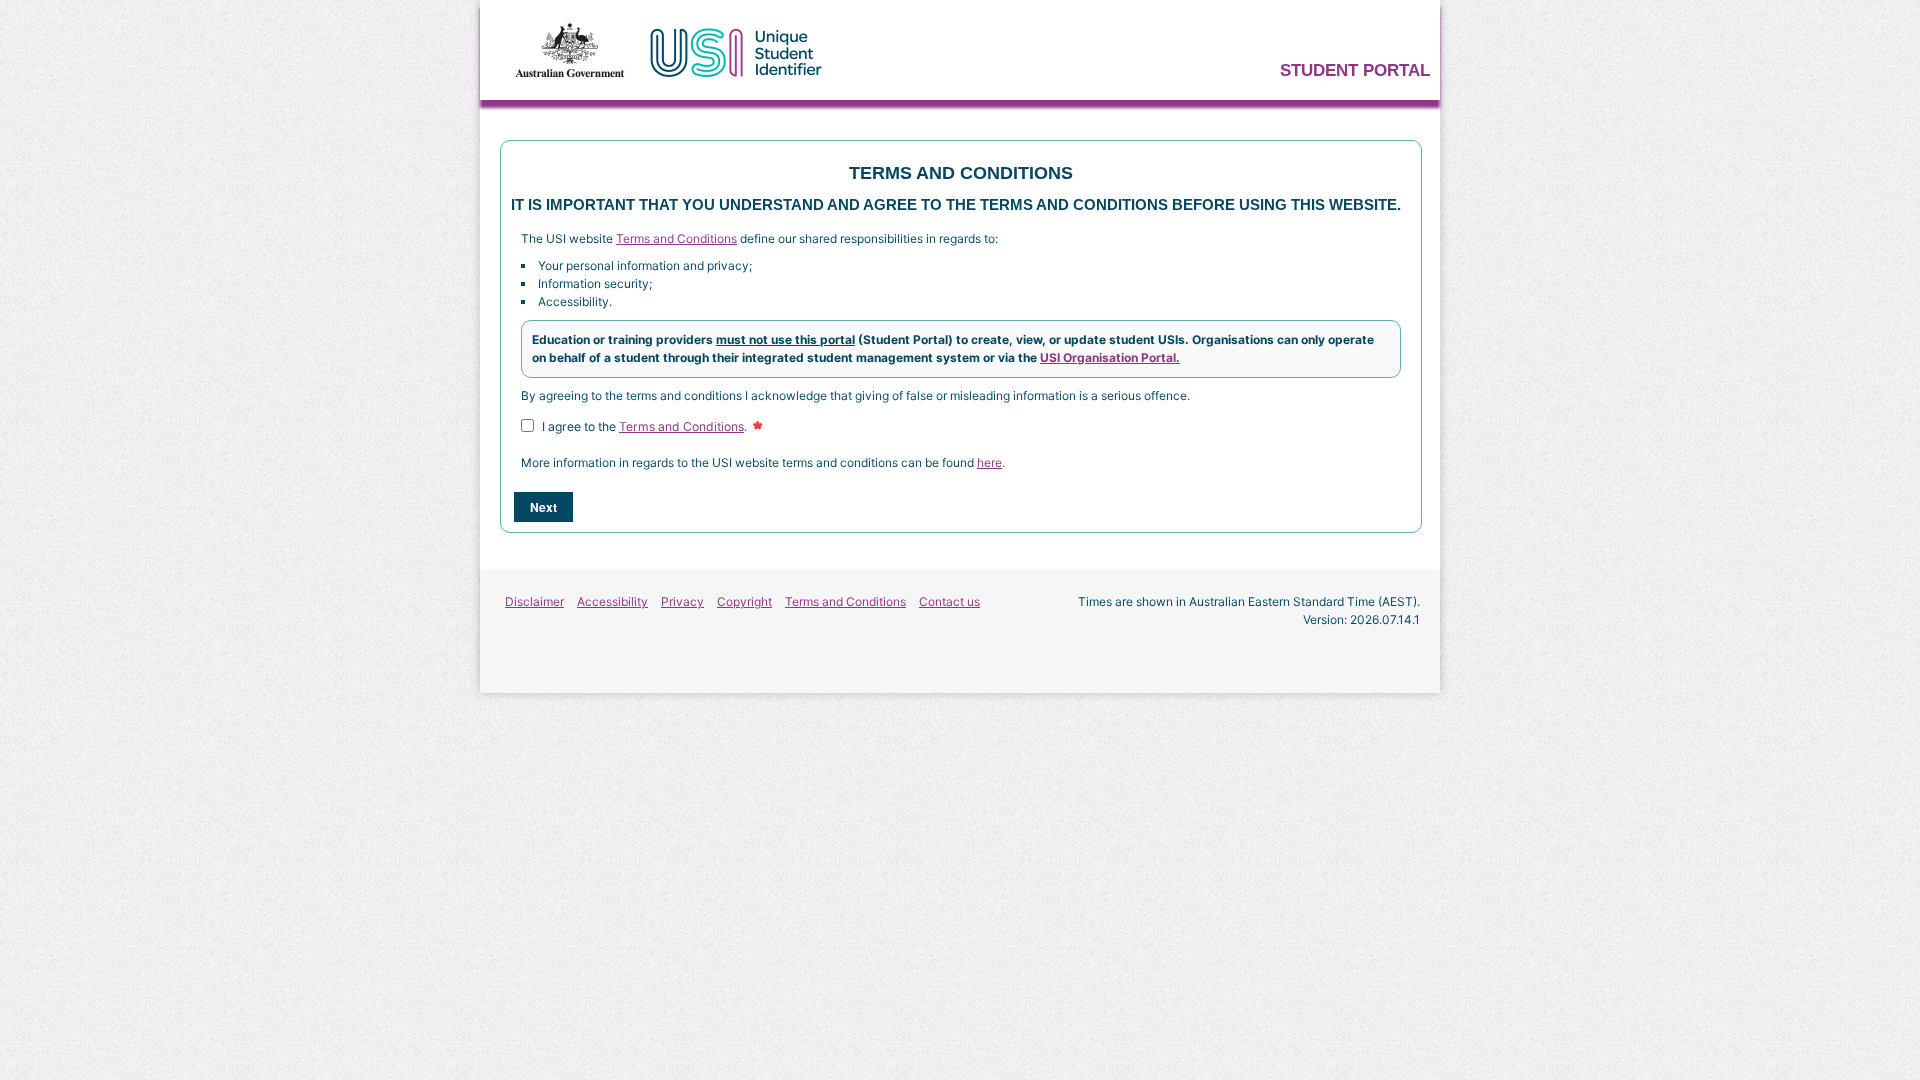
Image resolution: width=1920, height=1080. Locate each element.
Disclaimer (534, 601)
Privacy (682, 601)
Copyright (744, 601)
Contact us (949, 601)
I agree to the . (644, 426)
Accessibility (612, 601)
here (989, 462)
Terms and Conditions (676, 238)
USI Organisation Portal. (1110, 357)
